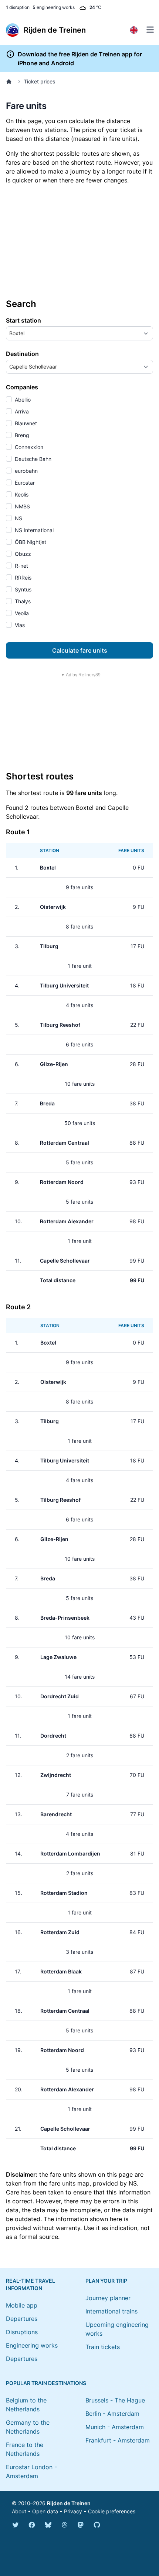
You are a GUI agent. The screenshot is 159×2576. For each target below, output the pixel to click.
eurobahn (26, 471)
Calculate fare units (80, 650)
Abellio (22, 400)
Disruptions (22, 2332)
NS (18, 518)
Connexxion (28, 447)
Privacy (73, 2511)
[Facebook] (32, 2525)
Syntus (22, 589)
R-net (21, 566)
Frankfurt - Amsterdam (118, 2440)
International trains (111, 2311)
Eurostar (24, 483)
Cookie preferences (112, 2511)
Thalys (22, 601)
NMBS (22, 506)
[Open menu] (150, 30)
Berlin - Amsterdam (112, 2414)
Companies (22, 387)
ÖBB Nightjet (30, 542)
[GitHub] (97, 2525)
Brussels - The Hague (115, 2400)
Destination (22, 354)
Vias (19, 625)
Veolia (21, 613)
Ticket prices (40, 81)
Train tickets (103, 2347)
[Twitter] (16, 2525)
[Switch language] (134, 30)
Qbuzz (22, 554)
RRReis (22, 578)
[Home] (10, 82)
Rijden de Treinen (69, 2503)
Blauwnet (25, 423)
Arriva (21, 411)
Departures (22, 2319)
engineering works (54, 7)
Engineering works (32, 2345)
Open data (45, 2511)
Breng (21, 435)
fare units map (69, 2183)
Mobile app (22, 2305)
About (19, 2511)
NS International (33, 530)
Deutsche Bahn (32, 459)
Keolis (21, 494)
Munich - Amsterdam (115, 2427)
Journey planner (108, 2298)
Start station (23, 320)
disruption (18, 7)
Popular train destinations (46, 2383)
